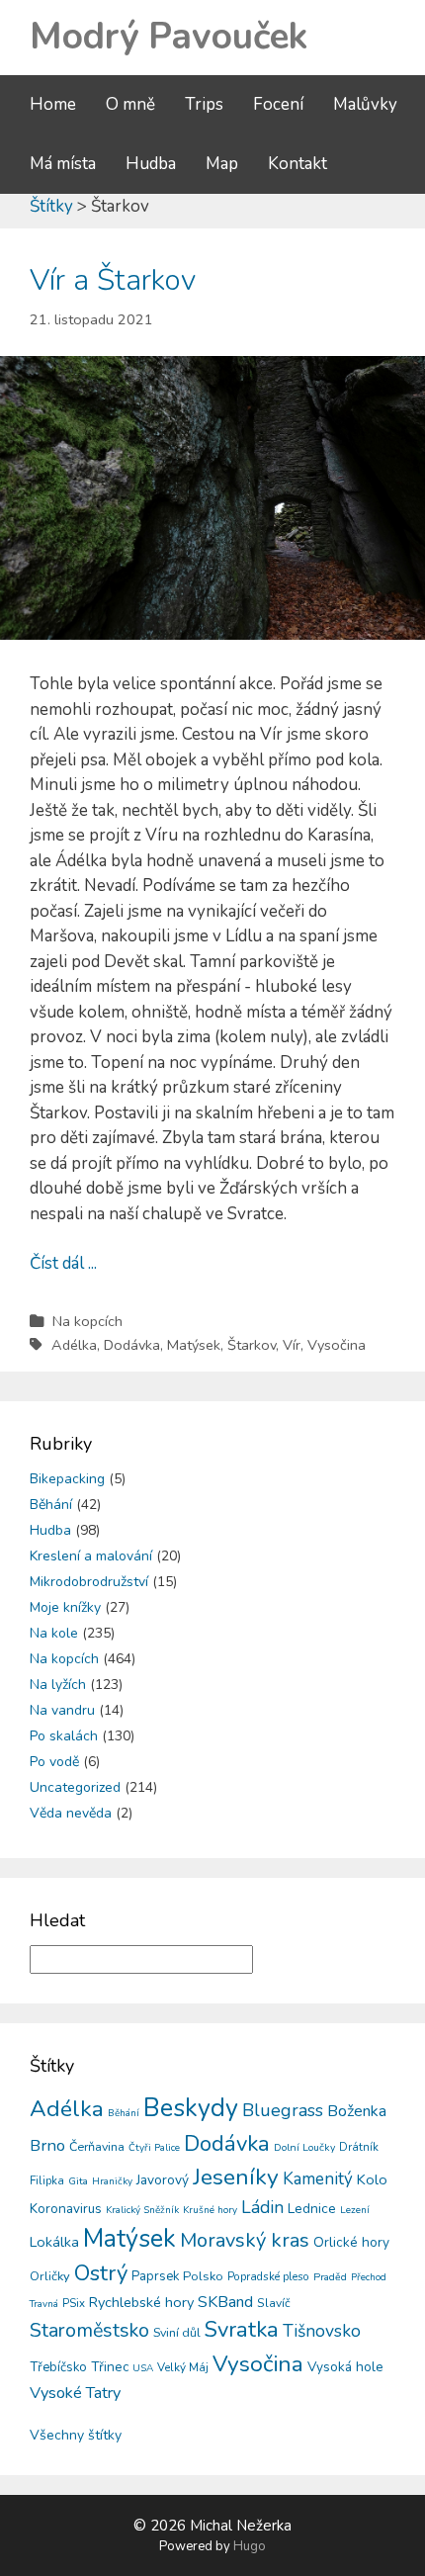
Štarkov (252, 1345)
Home (53, 104)
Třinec (110, 2367)
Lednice (312, 2209)
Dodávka (132, 1345)
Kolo (372, 2179)
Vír (292, 1345)
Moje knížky (65, 1607)
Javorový (163, 2180)
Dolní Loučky (304, 2147)
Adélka (74, 1345)
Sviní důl (177, 2332)
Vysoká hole (345, 2367)
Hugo (250, 2546)
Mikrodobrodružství (89, 1582)
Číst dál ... (63, 1263)
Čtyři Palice (154, 2148)
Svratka (242, 2330)
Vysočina (337, 1345)
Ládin (262, 2207)
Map (222, 164)
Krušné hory (210, 2210)
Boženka (357, 2111)
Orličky (50, 2276)
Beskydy (191, 2108)
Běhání (51, 1505)
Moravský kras (245, 2240)
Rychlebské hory (141, 2302)
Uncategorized (75, 1787)
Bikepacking (67, 1479)
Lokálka (54, 2242)
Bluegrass (283, 2110)
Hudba (151, 164)
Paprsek (155, 2276)
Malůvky (365, 104)
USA (143, 2368)
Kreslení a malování (91, 1556)
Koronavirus (66, 2209)
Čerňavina (97, 2146)
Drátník (359, 2147)
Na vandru (62, 1710)
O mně (130, 104)
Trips (204, 104)
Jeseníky (236, 2177)
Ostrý (101, 2273)
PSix (74, 2303)
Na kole (54, 1633)
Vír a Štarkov (113, 280)
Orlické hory (351, 2242)
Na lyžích (58, 1685)
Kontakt (297, 164)
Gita (78, 2181)
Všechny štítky (76, 2435)
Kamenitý (318, 2179)
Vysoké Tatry (75, 2393)
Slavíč (274, 2303)
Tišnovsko (322, 2331)
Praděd (330, 2277)
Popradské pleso (268, 2276)
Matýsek (194, 1345)
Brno (47, 2145)
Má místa (63, 164)
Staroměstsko (89, 2330)
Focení (278, 104)
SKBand (225, 2302)
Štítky (51, 206)
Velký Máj (183, 2367)
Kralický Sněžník (142, 2210)
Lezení (355, 2210)
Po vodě (54, 1762)
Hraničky (112, 2181)
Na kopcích (87, 1321)
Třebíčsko (58, 2367)
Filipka (47, 2180)
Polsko (203, 2276)
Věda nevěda (71, 1813)
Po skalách (64, 1736)
